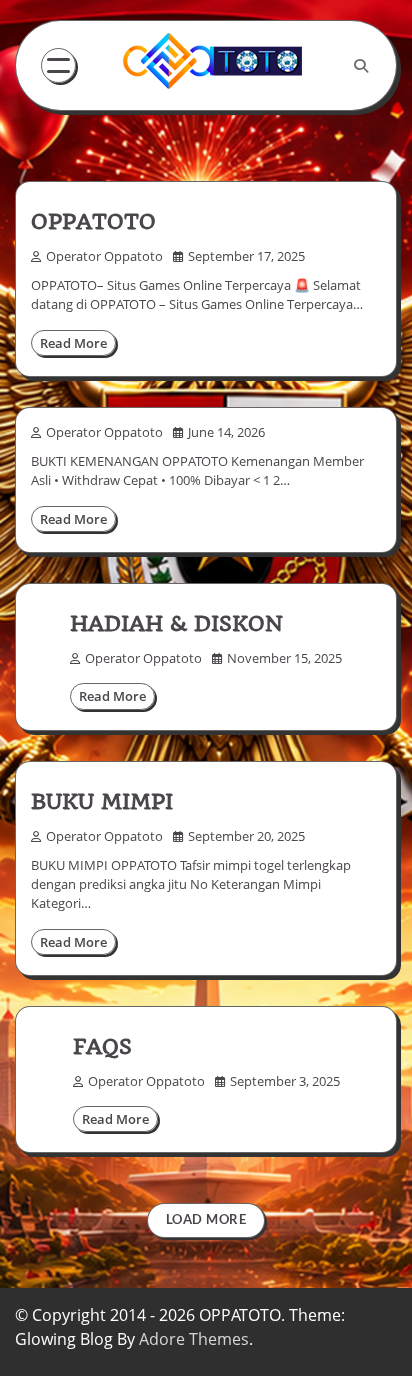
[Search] (361, 66)
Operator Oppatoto (104, 256)
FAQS (102, 1046)
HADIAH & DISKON (176, 623)
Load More (206, 1219)
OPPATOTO (93, 221)
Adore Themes (194, 1339)
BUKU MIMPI (102, 801)
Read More (73, 343)
